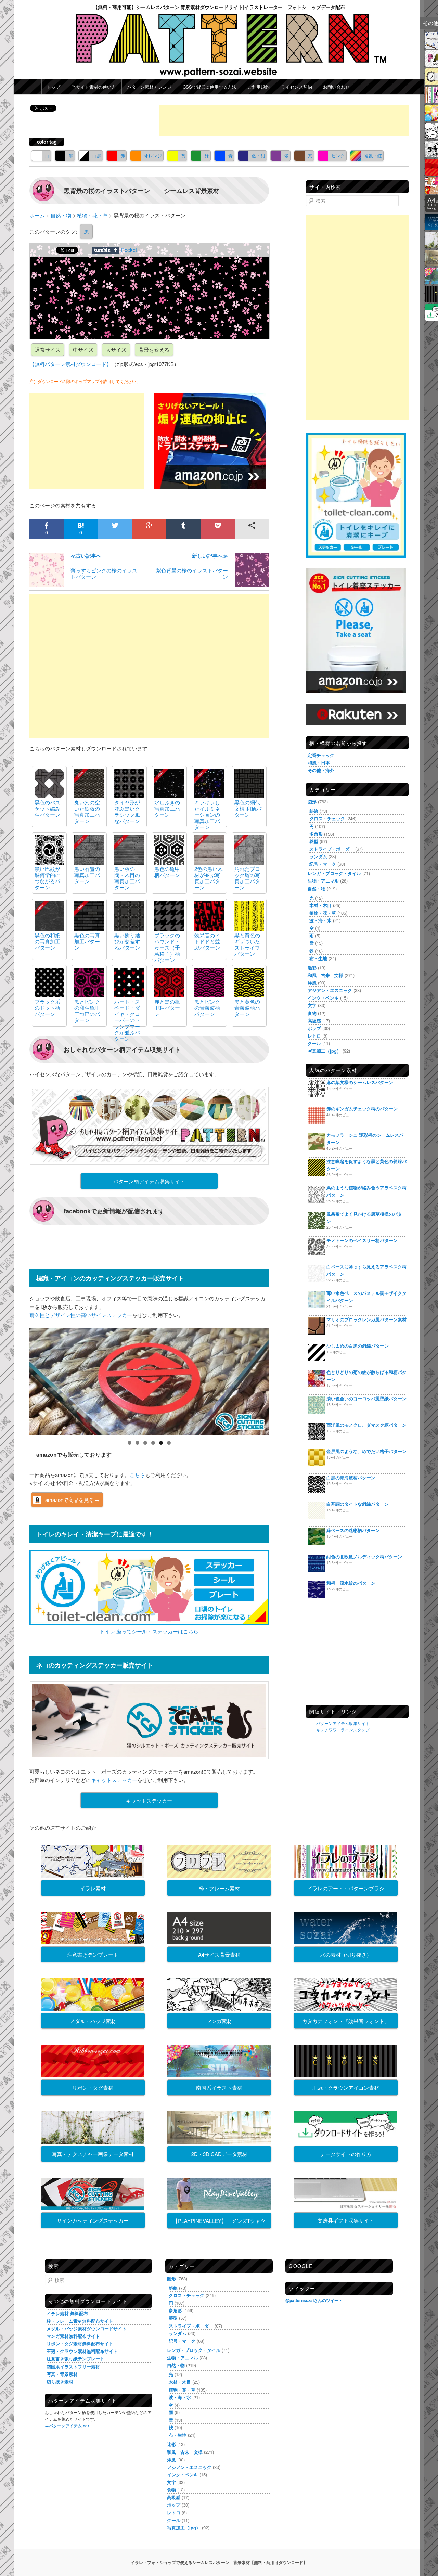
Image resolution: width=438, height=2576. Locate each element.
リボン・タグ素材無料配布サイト (80, 2343)
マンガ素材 (219, 2021)
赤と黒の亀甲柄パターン (167, 1008)
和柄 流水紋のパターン (351, 1583)
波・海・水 (320, 920)
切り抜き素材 (60, 2381)
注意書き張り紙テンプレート (75, 2359)
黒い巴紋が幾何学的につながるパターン (47, 878)
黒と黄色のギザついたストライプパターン (247, 944)
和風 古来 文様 (325, 975)
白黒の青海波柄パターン (351, 1477)
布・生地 (318, 958)
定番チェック (321, 755)
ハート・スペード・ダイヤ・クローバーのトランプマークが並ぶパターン (127, 1020)
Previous (17, 1380)
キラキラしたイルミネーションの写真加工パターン (207, 815)
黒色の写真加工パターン (87, 941)
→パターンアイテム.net (67, 2426)
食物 (312, 1013)
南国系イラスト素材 (219, 2088)
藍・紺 (259, 156)
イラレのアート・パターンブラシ (346, 1888)
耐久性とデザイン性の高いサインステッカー (81, 1315)
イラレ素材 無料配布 (67, 2313)
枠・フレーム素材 (219, 1888)
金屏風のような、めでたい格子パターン (366, 1451)
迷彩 (312, 968)
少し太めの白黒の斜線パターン (358, 1346)
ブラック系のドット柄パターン (47, 1008)
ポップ (314, 1028)
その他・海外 (321, 770)
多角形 (316, 834)
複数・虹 (373, 156)
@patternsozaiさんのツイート (314, 2300)
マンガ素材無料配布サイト (73, 2336)
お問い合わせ (336, 87)
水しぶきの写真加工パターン (167, 808)
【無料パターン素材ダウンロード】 (70, 364)
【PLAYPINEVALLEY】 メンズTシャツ (219, 2221)
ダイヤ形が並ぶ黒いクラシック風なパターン (127, 812)
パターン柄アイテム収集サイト (149, 1181)
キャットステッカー (114, 1780)
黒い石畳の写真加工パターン (87, 875)
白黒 (97, 156)
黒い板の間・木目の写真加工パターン (127, 878)
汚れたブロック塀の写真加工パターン (247, 878)
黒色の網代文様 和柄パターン (248, 808)
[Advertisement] (284, 120)
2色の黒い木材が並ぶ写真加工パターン (209, 878)
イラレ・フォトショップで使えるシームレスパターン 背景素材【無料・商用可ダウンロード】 (219, 2562)
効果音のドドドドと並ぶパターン (207, 941)
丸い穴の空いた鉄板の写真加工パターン (87, 812)
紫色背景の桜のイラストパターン (192, 566)
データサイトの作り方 (346, 2154)
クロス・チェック (327, 818)
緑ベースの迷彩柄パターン (353, 1530)
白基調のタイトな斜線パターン (358, 1504)
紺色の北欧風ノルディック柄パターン (364, 1556)
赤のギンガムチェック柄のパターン (362, 1109)
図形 (312, 802)
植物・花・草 (323, 913)
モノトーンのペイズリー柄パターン (362, 1240)
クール (314, 1043)
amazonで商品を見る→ (72, 1500)
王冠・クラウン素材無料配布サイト (82, 2351)
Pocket (129, 250)
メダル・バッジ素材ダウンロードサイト (87, 2328)
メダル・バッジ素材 (93, 2021)
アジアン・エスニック (330, 990)
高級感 (314, 1021)
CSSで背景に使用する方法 (210, 87)
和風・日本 (319, 763)
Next (281, 1380)
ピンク (338, 156)
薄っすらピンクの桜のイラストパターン (104, 566)
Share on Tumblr (106, 250)
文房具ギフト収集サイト (346, 2220)
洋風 (312, 983)
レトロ (314, 1036)
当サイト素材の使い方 (94, 87)
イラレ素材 (93, 1888)
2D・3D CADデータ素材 (219, 2154)
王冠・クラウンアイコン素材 (346, 2088)
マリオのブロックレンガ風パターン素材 (366, 1319)
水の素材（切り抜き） (346, 1954)
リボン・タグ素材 (93, 2088)
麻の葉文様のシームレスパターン (360, 1082)
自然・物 (317, 888)
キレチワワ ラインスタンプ (343, 1730)
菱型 (314, 841)
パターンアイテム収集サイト (343, 1723)
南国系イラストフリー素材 (73, 2366)
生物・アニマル (323, 881)
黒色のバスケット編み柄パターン (47, 808)
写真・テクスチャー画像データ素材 (93, 2154)
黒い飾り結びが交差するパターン (127, 941)
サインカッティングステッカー (93, 2220)
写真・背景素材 (62, 2374)
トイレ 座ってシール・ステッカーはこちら (149, 1631)
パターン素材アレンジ (149, 87)
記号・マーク (323, 864)
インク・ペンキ (323, 998)
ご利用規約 (259, 87)
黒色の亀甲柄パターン (167, 872)
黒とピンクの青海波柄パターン (207, 1008)
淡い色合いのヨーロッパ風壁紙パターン (366, 1398)
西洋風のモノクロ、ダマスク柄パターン (366, 1425)
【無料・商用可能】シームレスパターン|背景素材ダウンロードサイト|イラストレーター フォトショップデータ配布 (219, 7)
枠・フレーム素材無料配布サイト (80, 2321)
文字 (312, 1005)
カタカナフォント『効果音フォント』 (346, 2021)
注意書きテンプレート (93, 1954)
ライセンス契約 (297, 87)
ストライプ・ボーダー (332, 849)
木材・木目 (320, 905)
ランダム (318, 856)
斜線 (314, 811)
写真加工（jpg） (324, 1051)
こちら (137, 1475)
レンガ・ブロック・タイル (334, 873)
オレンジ (153, 156)
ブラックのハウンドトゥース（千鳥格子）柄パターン (167, 947)
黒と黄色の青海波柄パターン (247, 1008)
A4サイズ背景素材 (219, 1954)
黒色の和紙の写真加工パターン (47, 941)
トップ (54, 87)
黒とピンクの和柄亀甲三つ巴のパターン (87, 1011)
